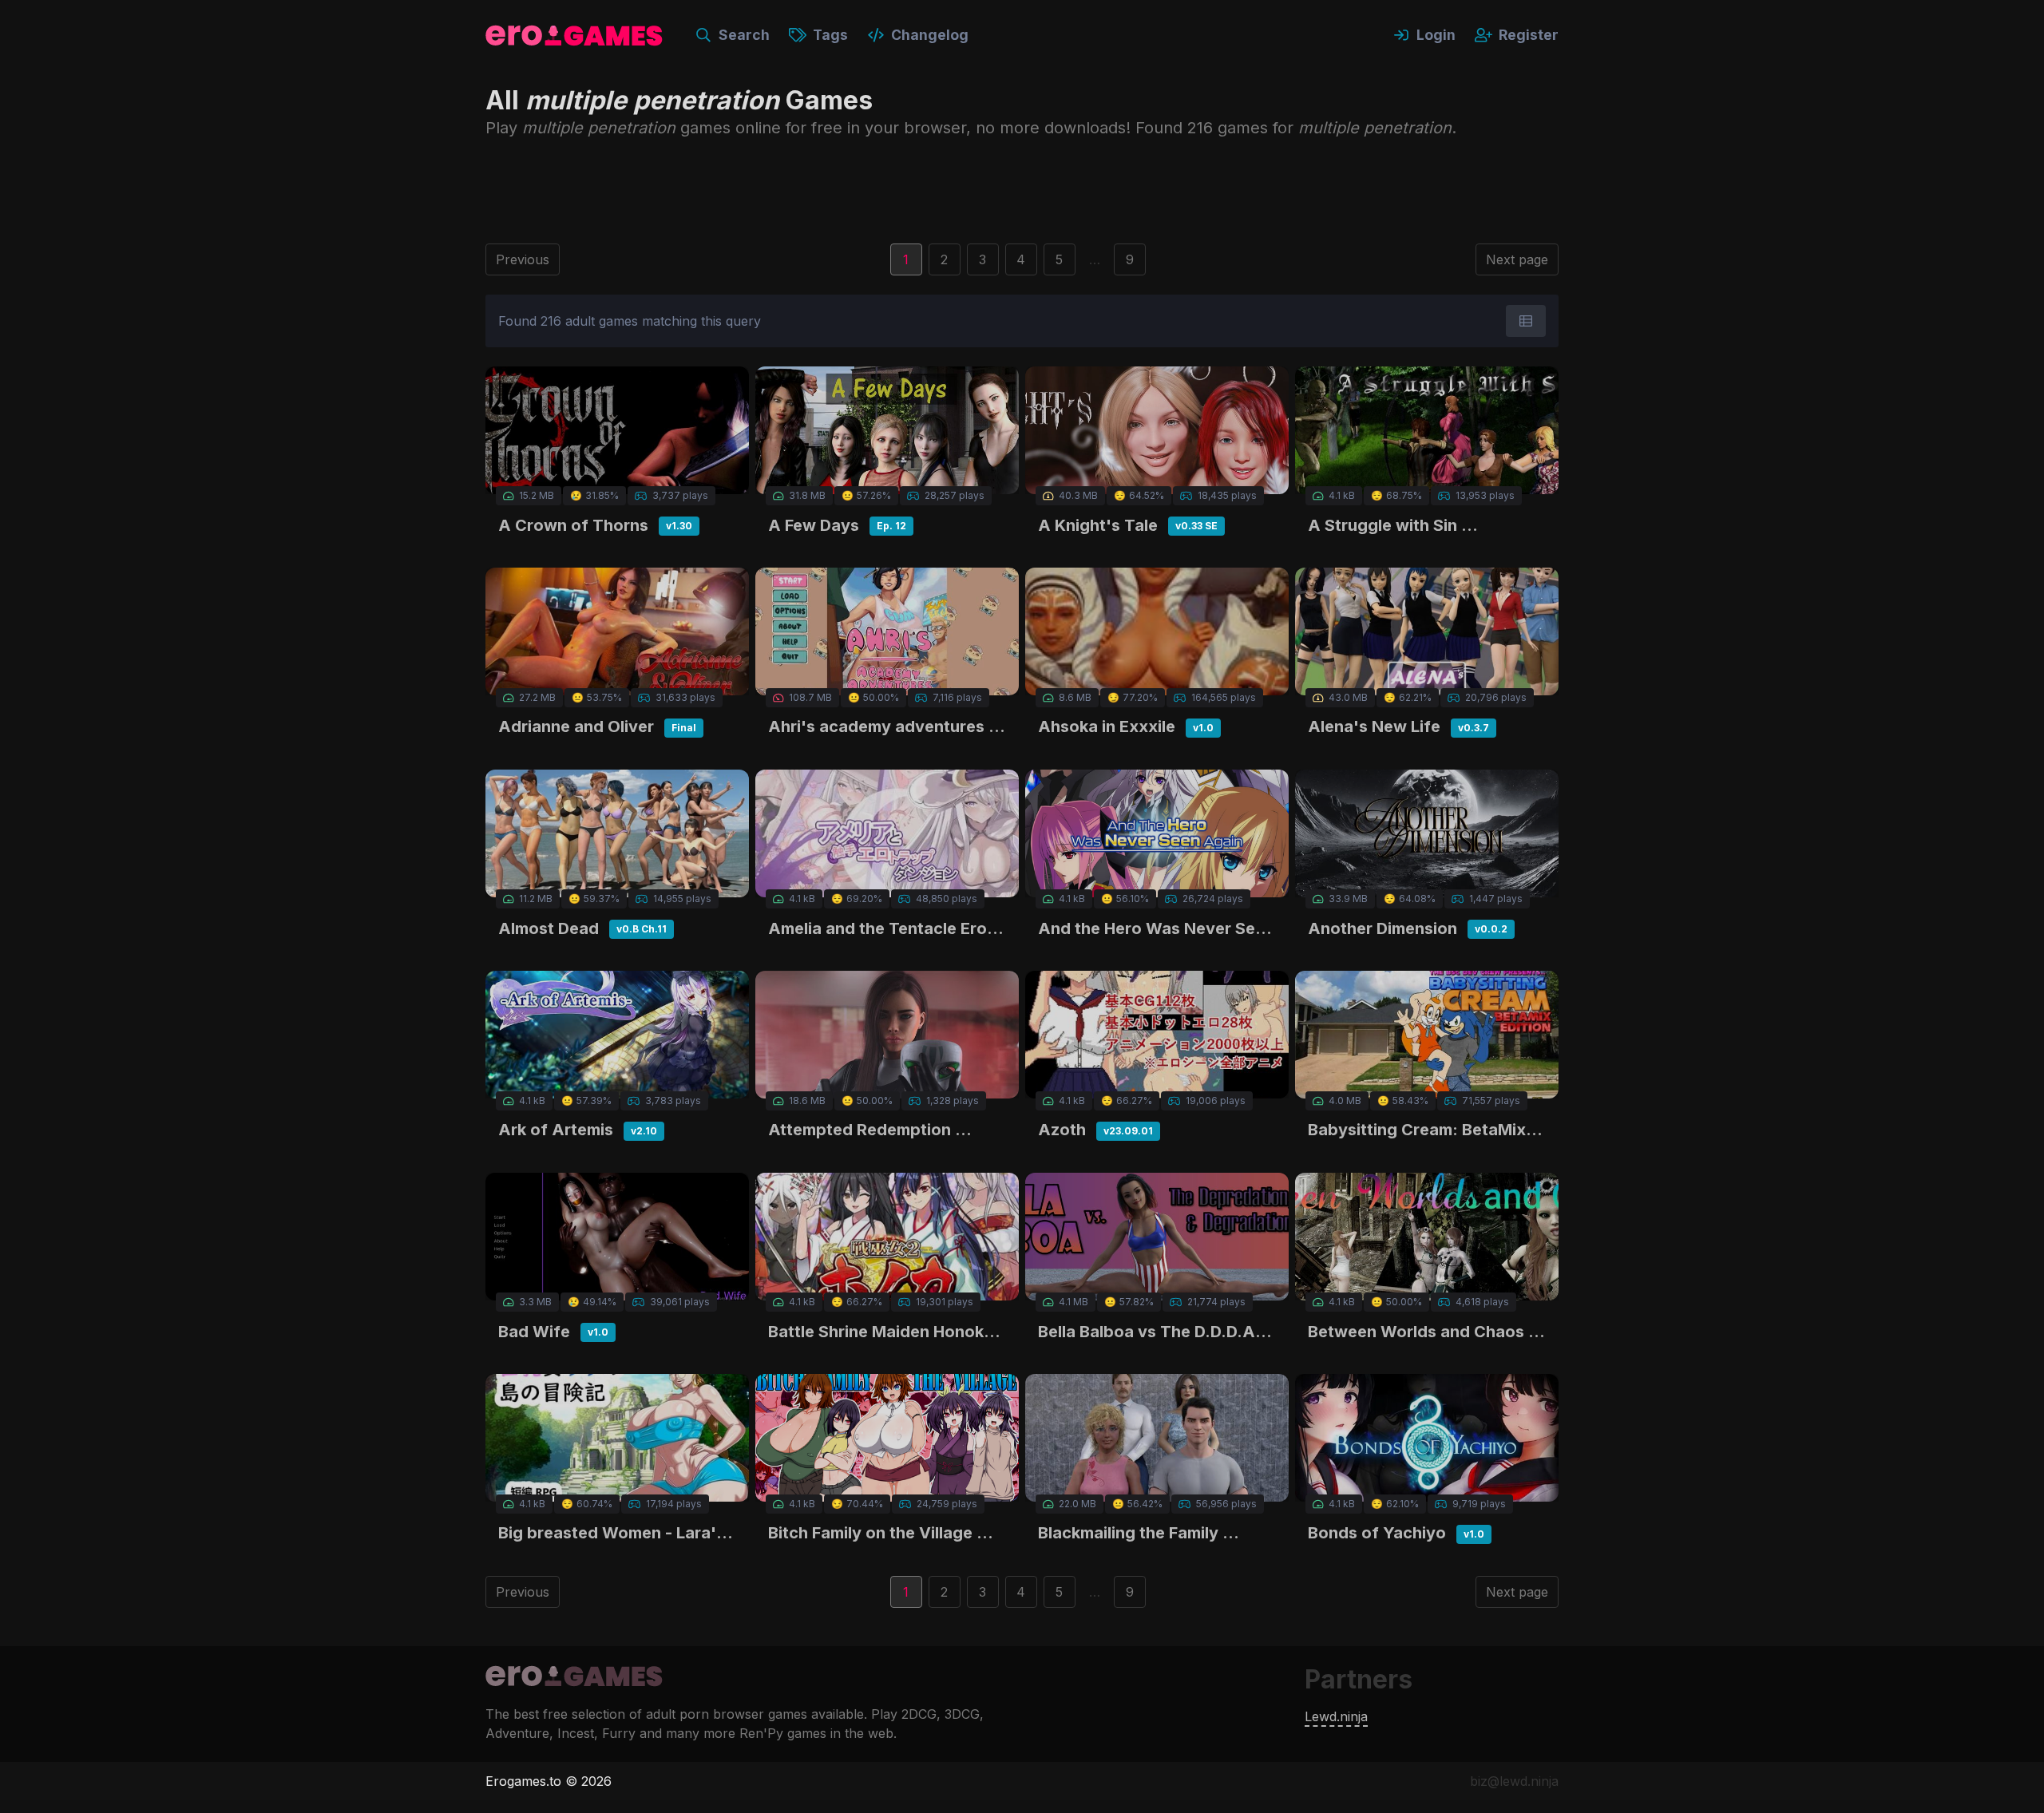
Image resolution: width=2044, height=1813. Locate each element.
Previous (523, 259)
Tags (830, 35)
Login (1436, 35)
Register (1529, 35)
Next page (1517, 259)
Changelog (930, 35)
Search (744, 35)
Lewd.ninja (1336, 1716)
